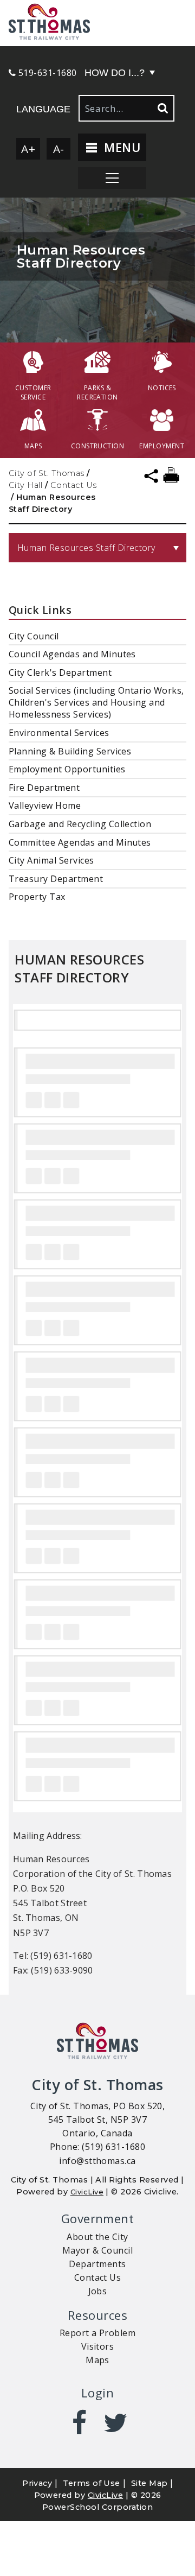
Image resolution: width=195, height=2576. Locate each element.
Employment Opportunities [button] (67, 769)
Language (43, 109)
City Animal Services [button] (51, 860)
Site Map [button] (149, 2483)
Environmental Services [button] (59, 733)
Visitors (98, 2346)
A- (59, 149)
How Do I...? (115, 73)
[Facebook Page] (79, 2422)
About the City (97, 2237)
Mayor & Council (97, 2250)
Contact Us (74, 485)
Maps (97, 2360)
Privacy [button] (37, 2483)
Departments (97, 2264)
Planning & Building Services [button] (70, 751)
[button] (97, 23)
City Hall (25, 485)
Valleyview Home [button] (45, 805)
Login (97, 2393)
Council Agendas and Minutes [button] (72, 654)
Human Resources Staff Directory (86, 548)
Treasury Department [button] (56, 879)
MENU (121, 147)
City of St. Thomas (47, 473)
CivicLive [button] (105, 2495)
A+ (28, 149)
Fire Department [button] (44, 788)
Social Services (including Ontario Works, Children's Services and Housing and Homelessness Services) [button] (96, 702)
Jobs (98, 2291)
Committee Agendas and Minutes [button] (80, 842)
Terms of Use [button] (92, 2483)
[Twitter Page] (116, 2422)
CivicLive (87, 2192)
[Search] (162, 108)
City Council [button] (34, 636)
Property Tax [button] (37, 897)
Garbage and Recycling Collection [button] (80, 824)
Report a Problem (98, 2333)
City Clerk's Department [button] (60, 672)
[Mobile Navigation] (112, 178)
